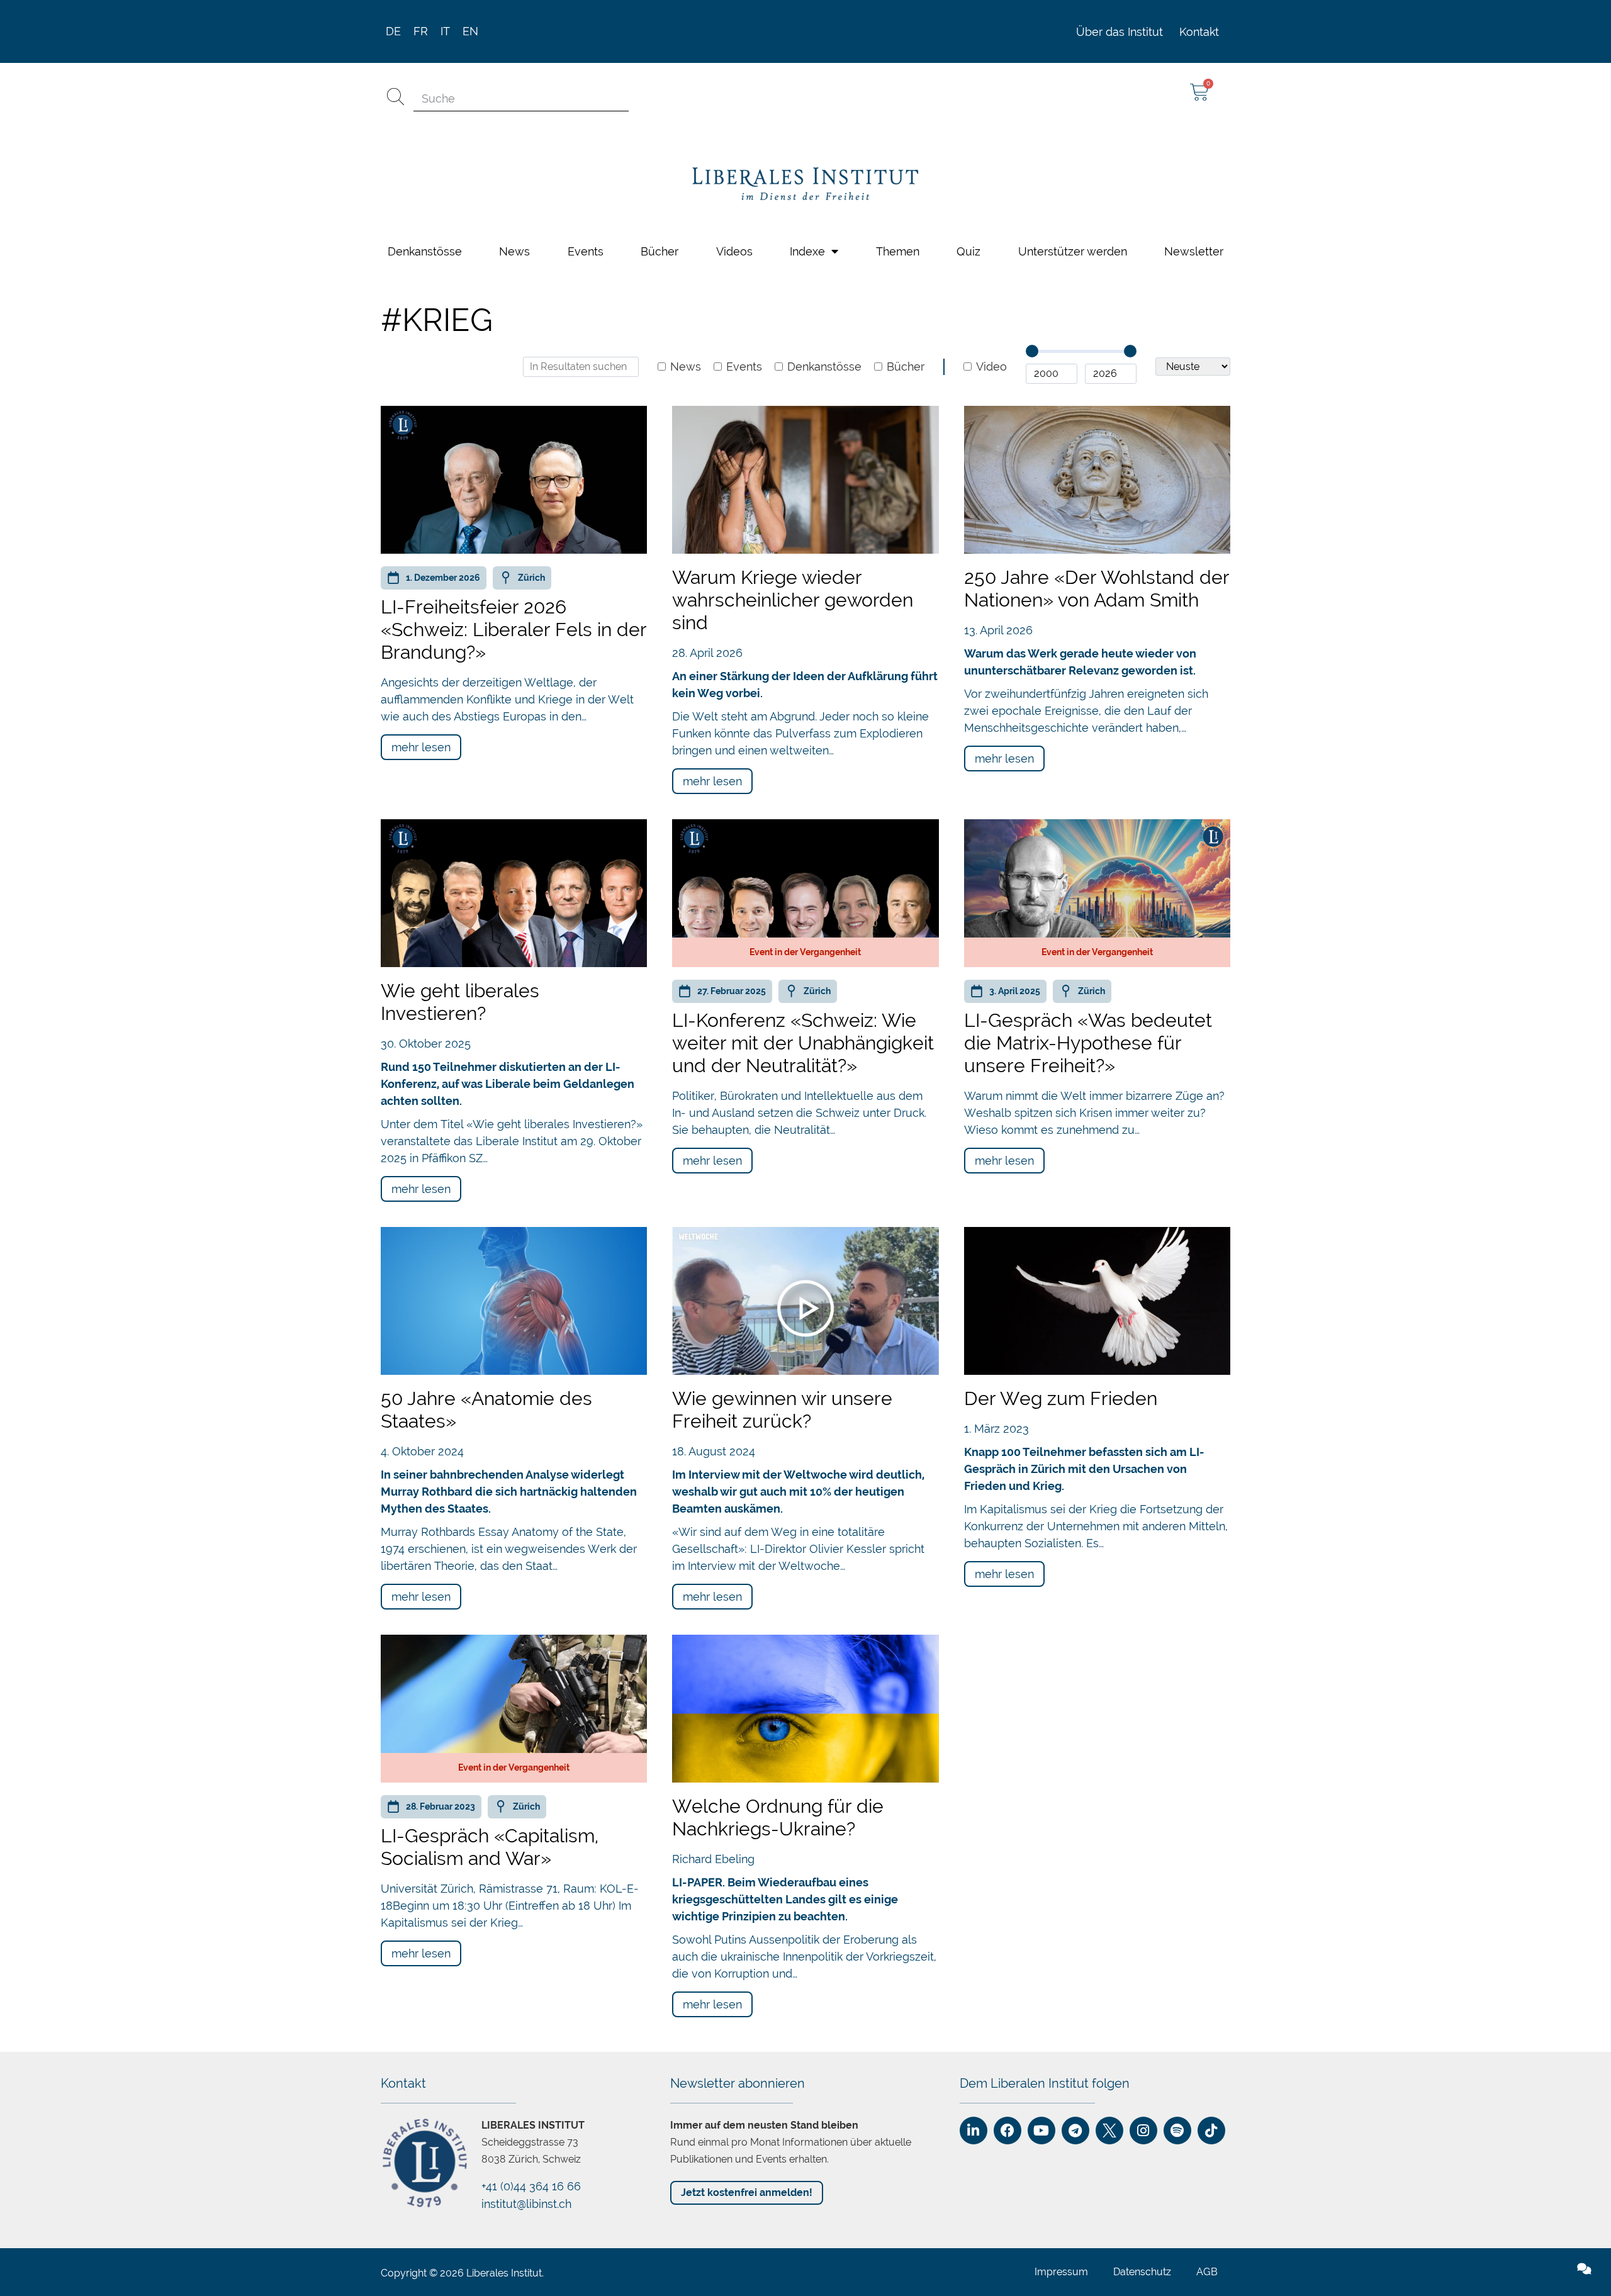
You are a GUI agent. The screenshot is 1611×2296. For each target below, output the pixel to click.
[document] (805, 1148)
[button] (1593, 1010)
